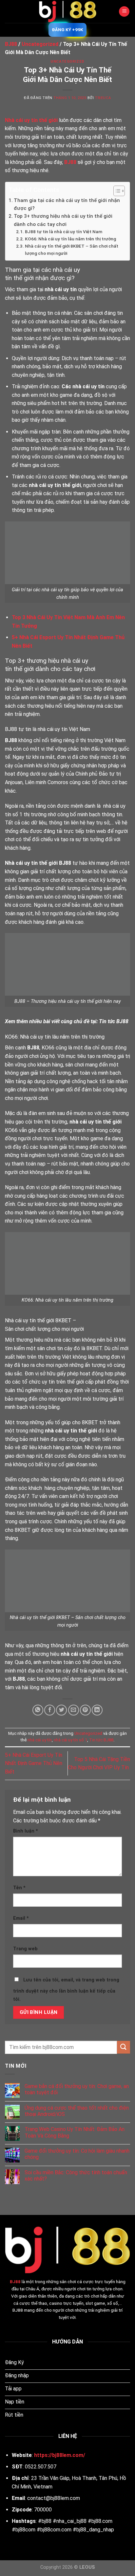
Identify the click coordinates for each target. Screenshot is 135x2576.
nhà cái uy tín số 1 (70, 1740)
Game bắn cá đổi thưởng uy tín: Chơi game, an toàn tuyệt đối (77, 2089)
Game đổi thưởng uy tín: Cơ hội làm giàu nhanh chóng (77, 2154)
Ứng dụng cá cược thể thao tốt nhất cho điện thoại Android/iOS (77, 2111)
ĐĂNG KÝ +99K (67, 30)
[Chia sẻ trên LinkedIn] (97, 1710)
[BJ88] (67, 11)
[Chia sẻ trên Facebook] (50, 1710)
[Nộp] (124, 2047)
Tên (19, 1888)
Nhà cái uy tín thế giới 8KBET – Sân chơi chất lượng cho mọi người (72, 250)
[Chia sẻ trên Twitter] (61, 1710)
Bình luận (26, 1831)
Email (21, 1918)
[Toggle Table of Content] (116, 191)
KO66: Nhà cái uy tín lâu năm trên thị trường (70, 239)
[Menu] (124, 12)
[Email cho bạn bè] (74, 1710)
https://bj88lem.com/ (60, 2455)
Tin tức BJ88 (101, 1740)
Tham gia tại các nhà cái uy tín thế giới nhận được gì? (67, 204)
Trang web (25, 1949)
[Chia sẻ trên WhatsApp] (38, 1710)
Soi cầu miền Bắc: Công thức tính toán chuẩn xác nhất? (76, 2176)
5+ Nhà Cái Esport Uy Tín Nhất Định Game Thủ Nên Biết (34, 1763)
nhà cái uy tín (40, 1740)
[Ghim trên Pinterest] (85, 1710)
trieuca (103, 98)
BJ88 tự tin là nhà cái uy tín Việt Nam (64, 232)
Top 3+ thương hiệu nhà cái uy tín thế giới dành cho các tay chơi (63, 220)
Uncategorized (67, 61)
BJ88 (15, 2282)
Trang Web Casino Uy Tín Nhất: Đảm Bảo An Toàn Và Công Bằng (75, 2132)
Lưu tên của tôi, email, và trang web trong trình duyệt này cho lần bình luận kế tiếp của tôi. (66, 1990)
